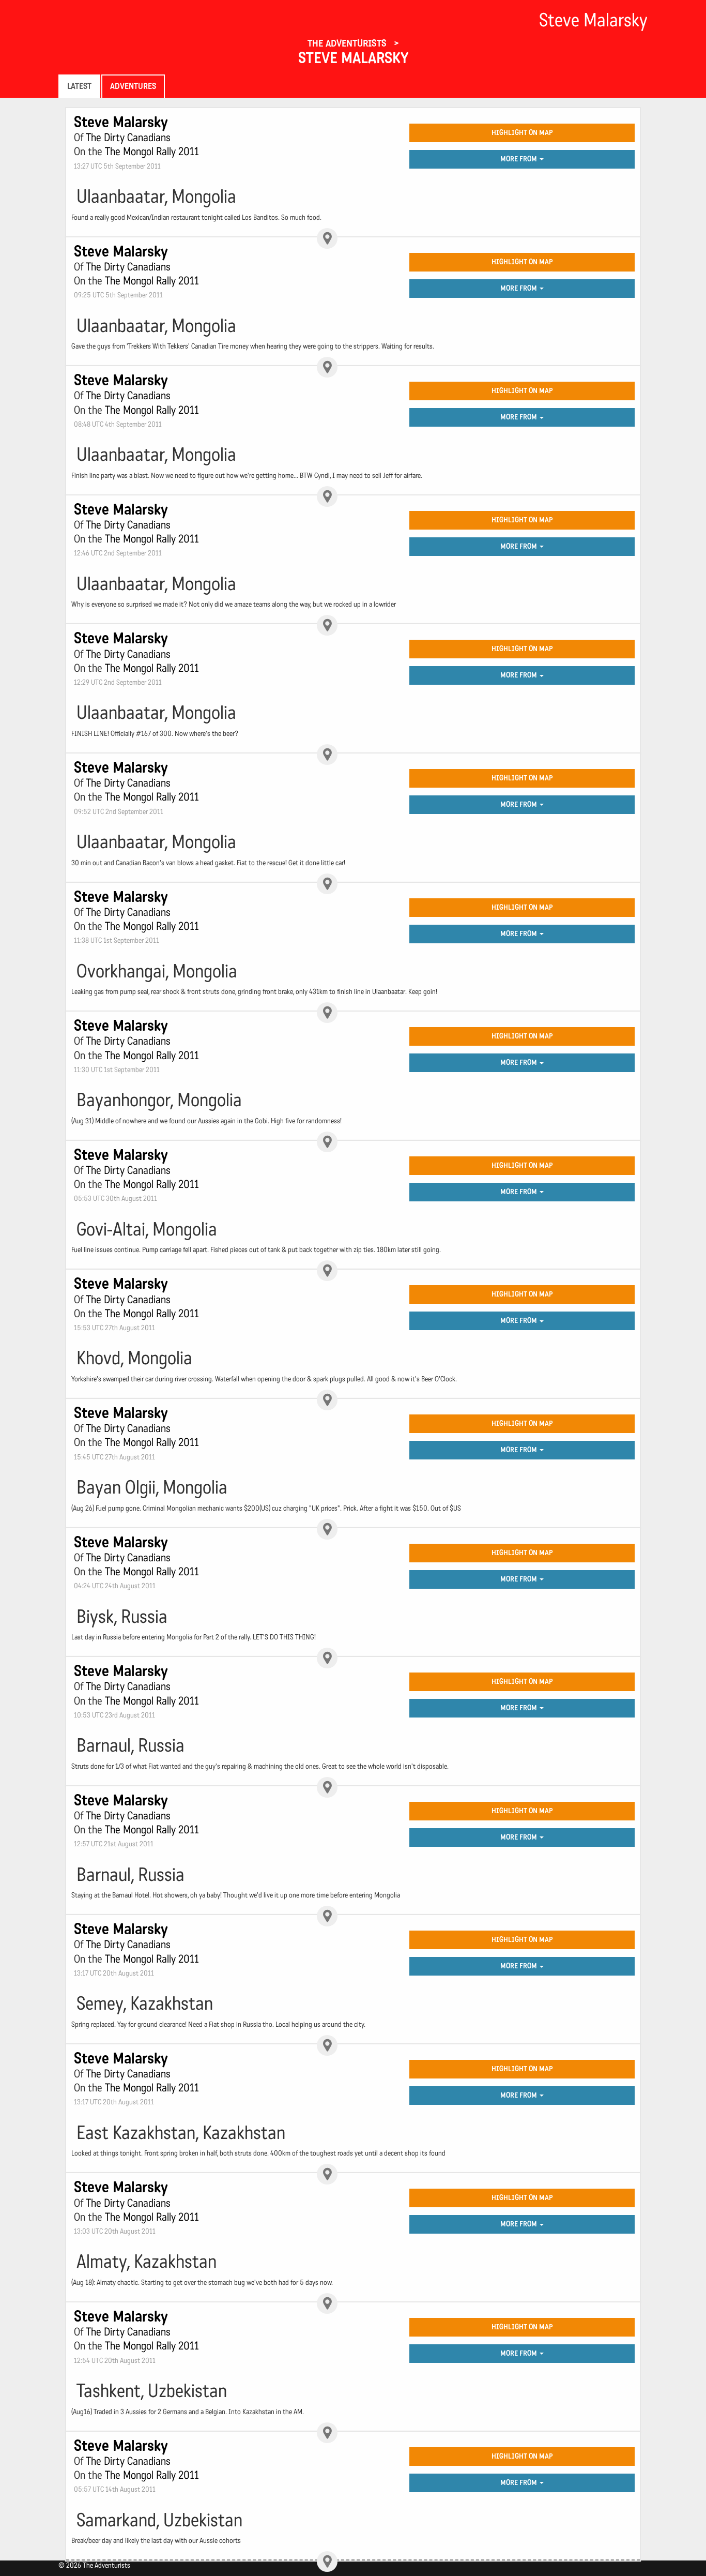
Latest (79, 86)
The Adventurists (348, 43)
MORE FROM (519, 159)
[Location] (327, 238)
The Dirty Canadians (128, 138)
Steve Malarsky (353, 58)
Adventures (133, 86)
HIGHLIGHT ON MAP (522, 133)
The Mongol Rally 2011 (152, 152)
